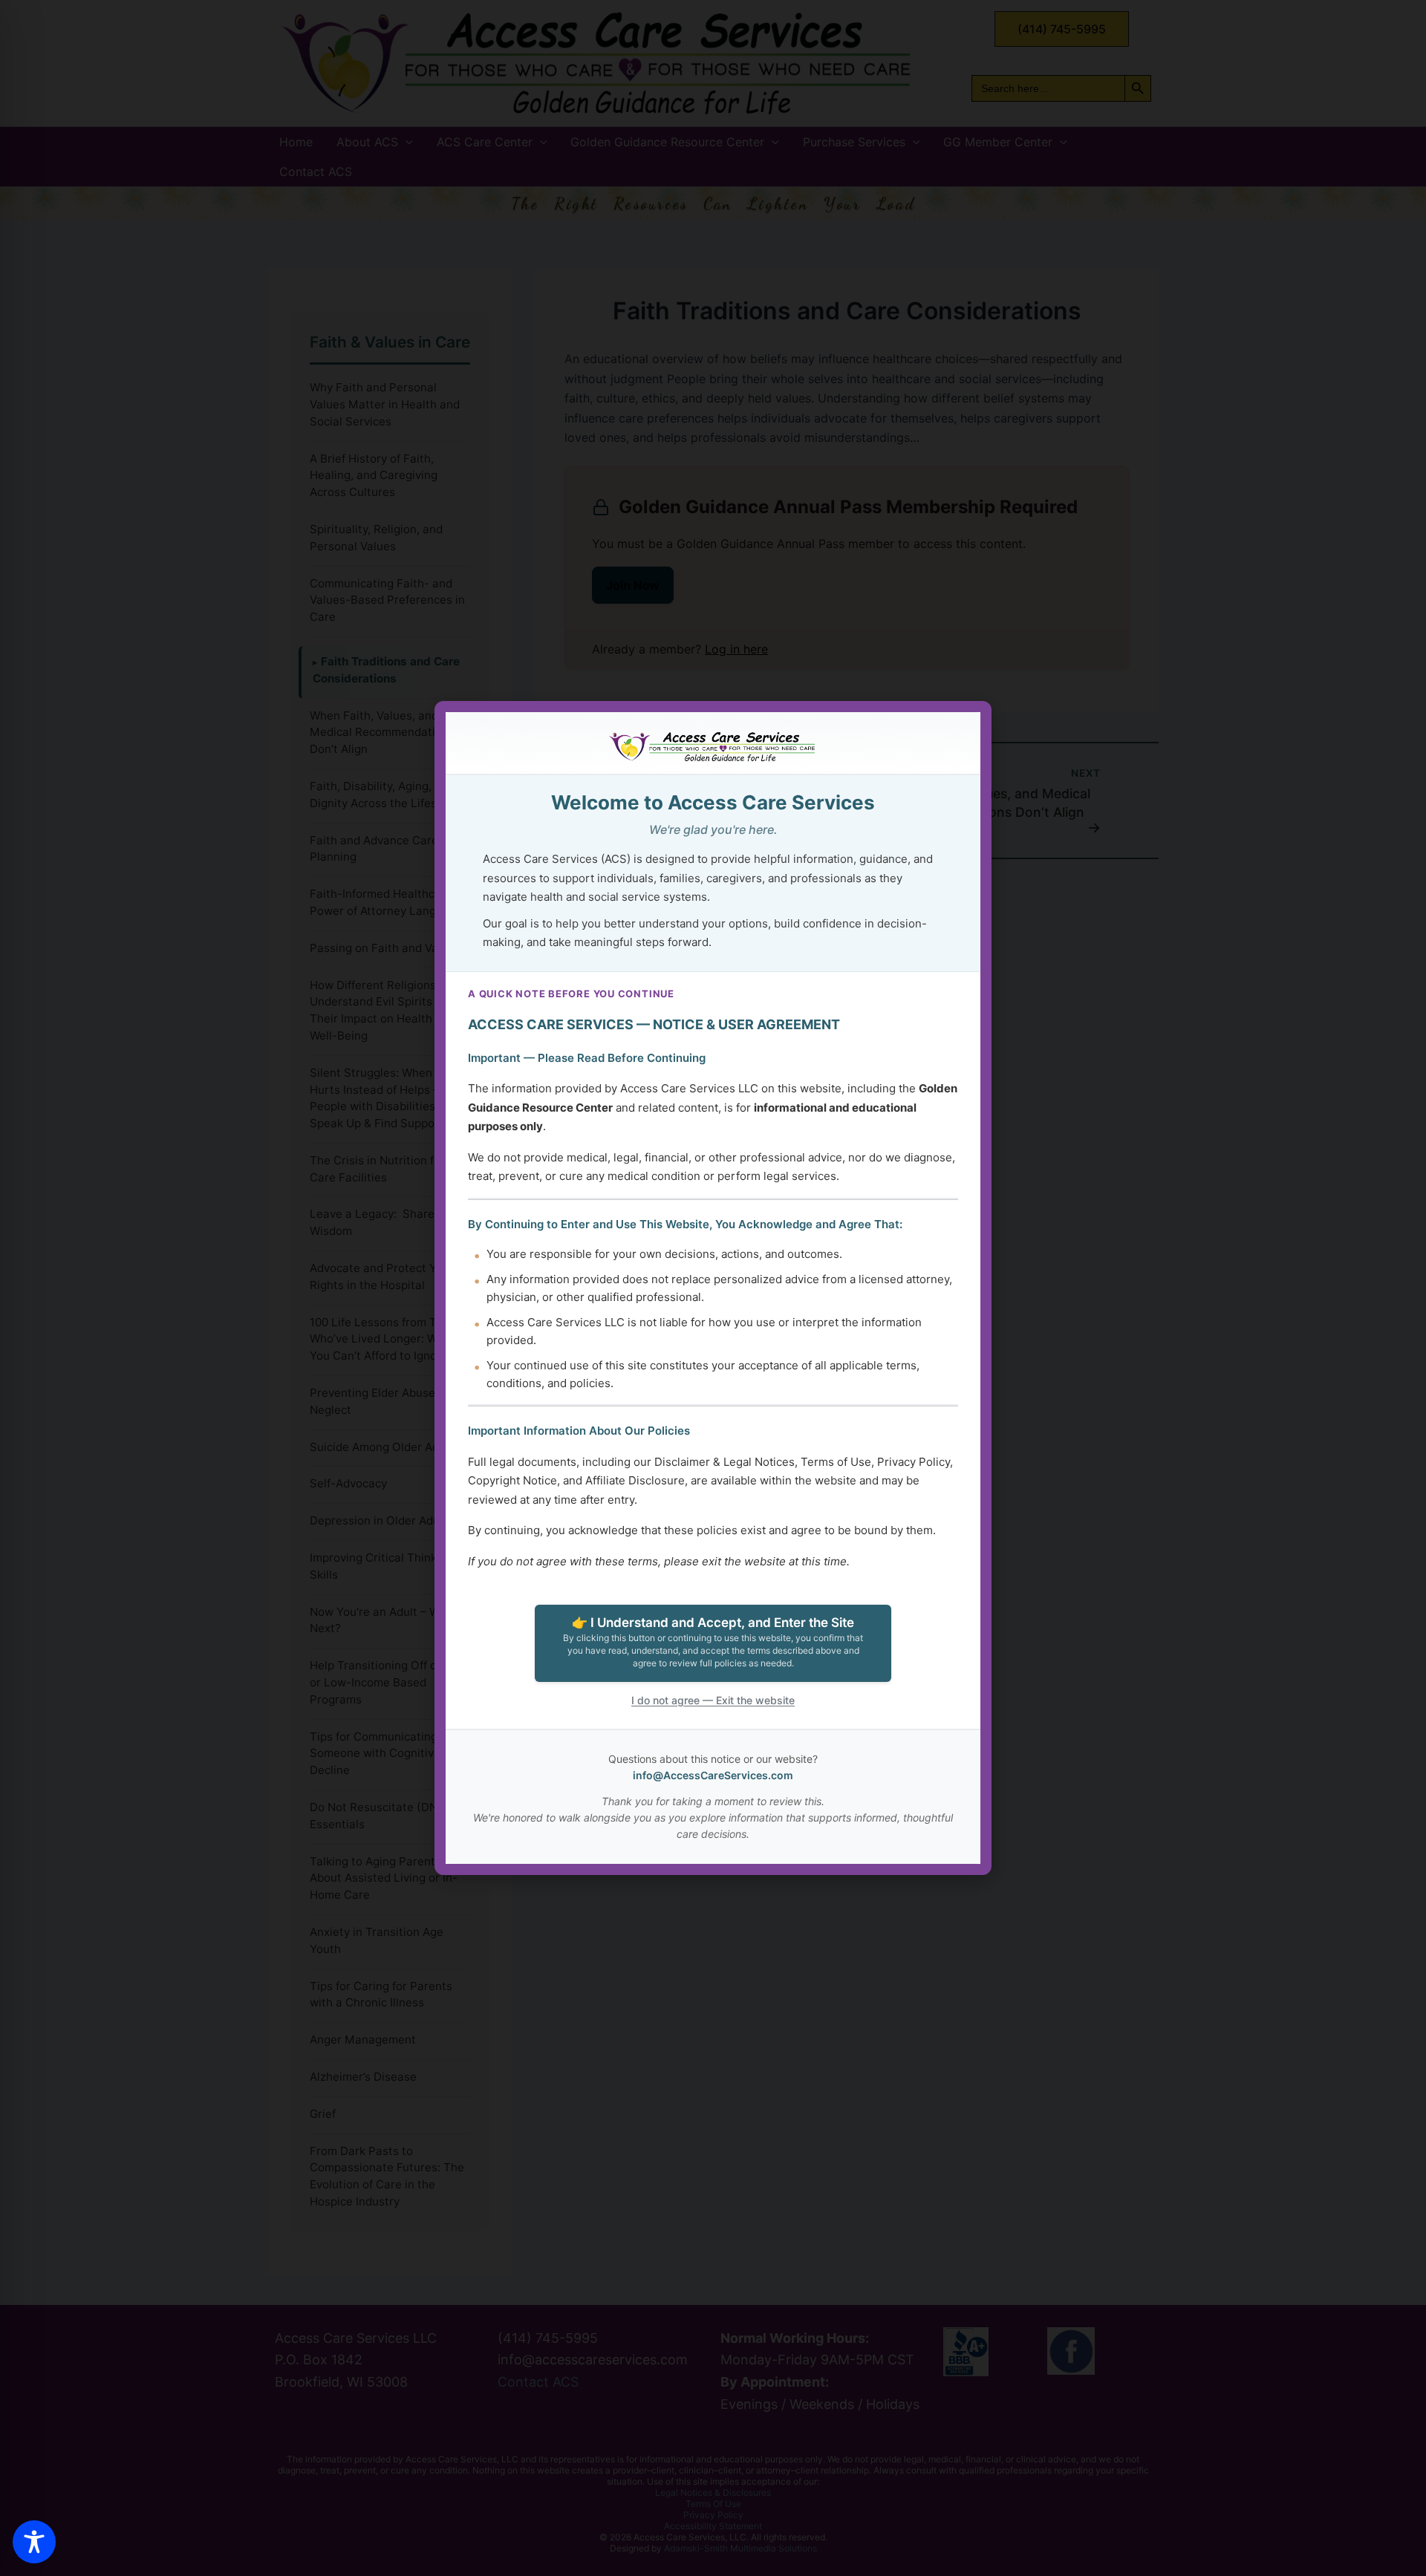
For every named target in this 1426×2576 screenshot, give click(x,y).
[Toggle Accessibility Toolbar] (34, 2542)
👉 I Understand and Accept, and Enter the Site (713, 1642)
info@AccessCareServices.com (713, 1775)
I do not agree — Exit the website (713, 1700)
